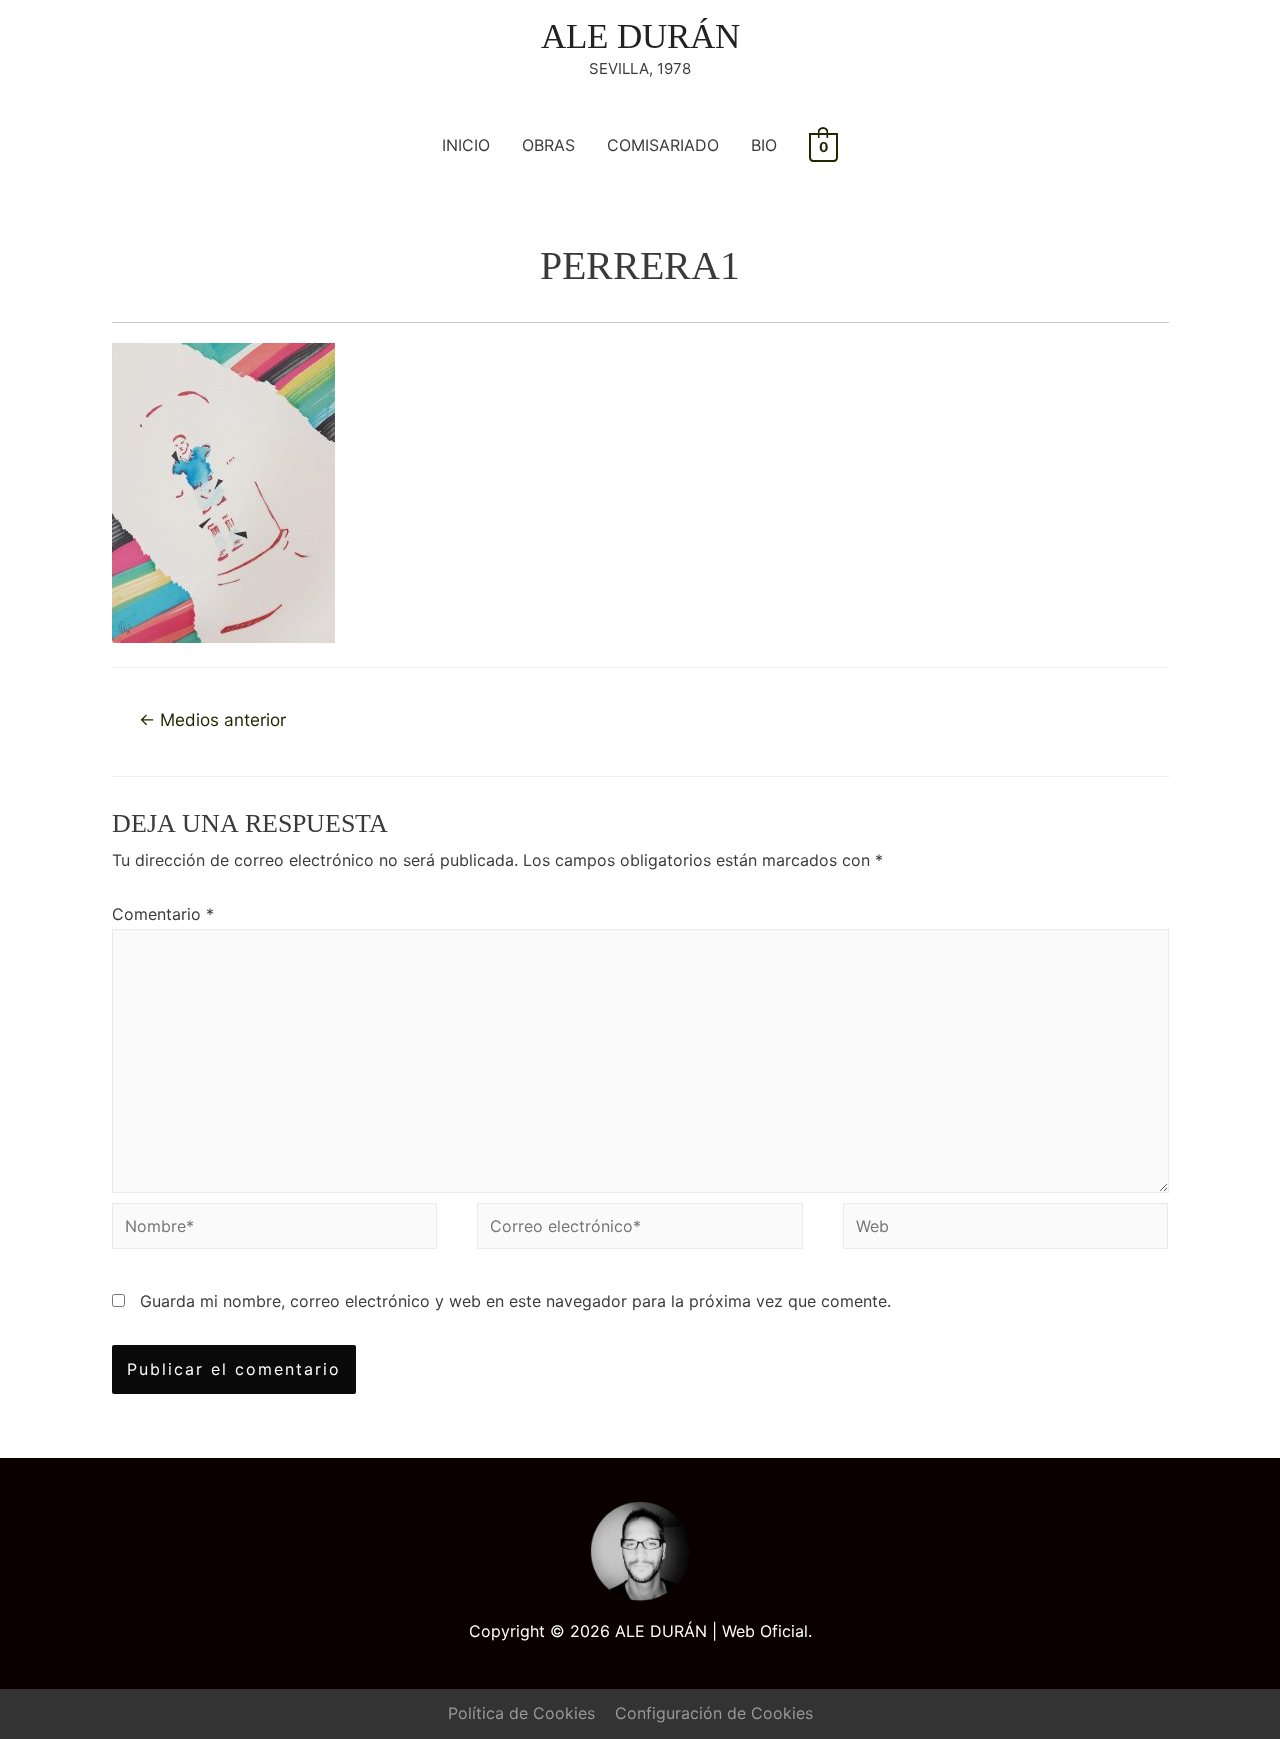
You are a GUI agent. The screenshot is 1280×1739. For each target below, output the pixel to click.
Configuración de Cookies (714, 1713)
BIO (764, 145)
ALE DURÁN (640, 36)
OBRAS (548, 145)
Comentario (163, 914)
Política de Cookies (521, 1713)
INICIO (466, 145)
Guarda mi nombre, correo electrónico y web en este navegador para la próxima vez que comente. (515, 1301)
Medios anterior (212, 719)
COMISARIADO (663, 145)
